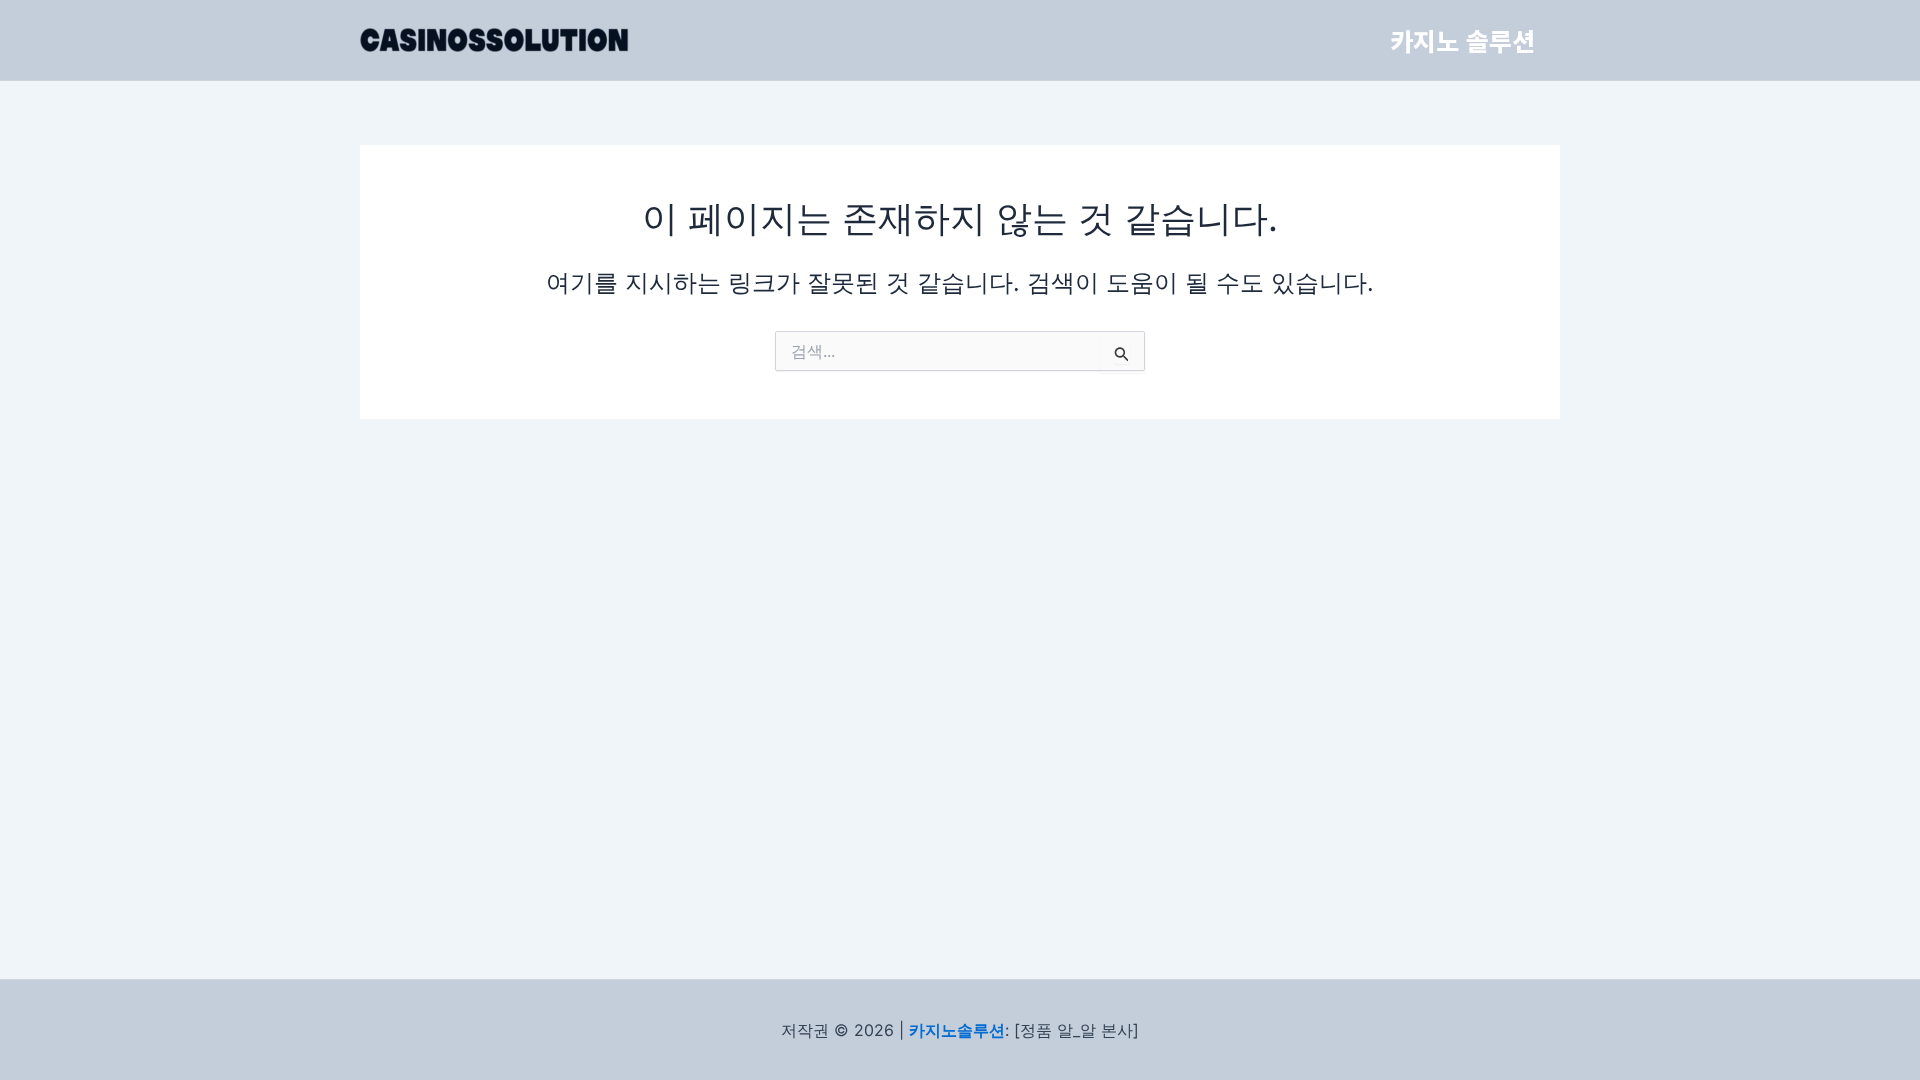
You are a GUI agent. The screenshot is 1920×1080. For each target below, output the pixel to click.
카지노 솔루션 (1462, 40)
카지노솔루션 (957, 1030)
